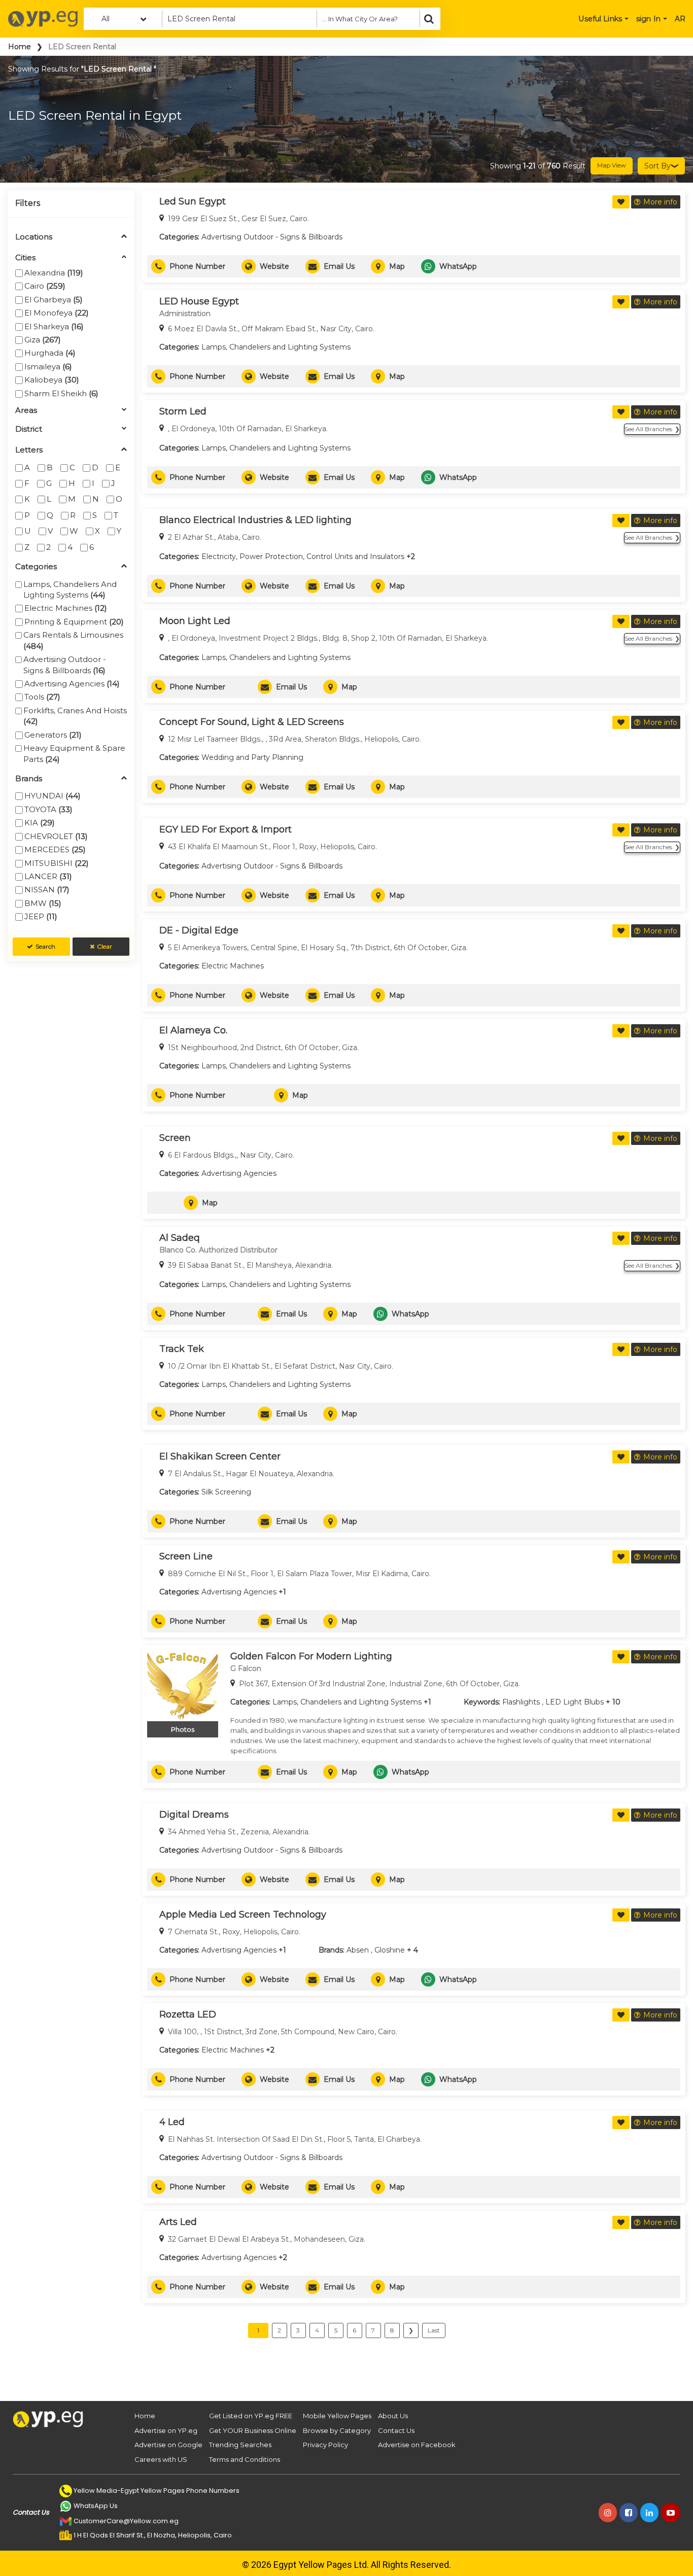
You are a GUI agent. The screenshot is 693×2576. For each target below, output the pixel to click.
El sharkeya (54, 326)
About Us (393, 2416)
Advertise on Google (168, 2445)
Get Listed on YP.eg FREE (251, 2416)
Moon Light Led (195, 621)
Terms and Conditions (245, 2459)
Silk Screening (226, 1492)
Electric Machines (66, 608)
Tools (42, 697)
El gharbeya (54, 300)
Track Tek (182, 1349)
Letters (29, 450)
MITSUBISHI (57, 863)
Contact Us (396, 2430)
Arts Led (178, 2222)
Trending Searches (240, 2445)
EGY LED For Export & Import (226, 829)
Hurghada (50, 353)
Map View (612, 165)
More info (660, 202)
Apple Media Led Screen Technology (243, 1914)
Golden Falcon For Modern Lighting (311, 1656)
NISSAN (47, 890)
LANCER (48, 876)
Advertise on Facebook (417, 2445)
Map (397, 266)
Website (274, 266)
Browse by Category (337, 2430)
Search (45, 946)
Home (20, 47)
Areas (26, 411)
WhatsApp (458, 266)
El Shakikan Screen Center (220, 1456)
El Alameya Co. (193, 1030)
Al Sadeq (180, 1238)
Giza (43, 340)
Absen (358, 1950)
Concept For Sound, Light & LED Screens (252, 722)
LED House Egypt (199, 301)
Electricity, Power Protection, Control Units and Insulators (303, 556)
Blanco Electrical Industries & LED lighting (255, 520)
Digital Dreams (194, 1815)
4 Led (172, 2122)
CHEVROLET (56, 836)
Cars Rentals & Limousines (73, 640)
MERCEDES (55, 849)
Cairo (45, 286)
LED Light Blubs (575, 1702)
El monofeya (57, 313)
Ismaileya (48, 367)
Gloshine (390, 1950)
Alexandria (54, 273)
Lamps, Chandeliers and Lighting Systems (70, 589)
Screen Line (186, 1556)
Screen (175, 1138)
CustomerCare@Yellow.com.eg (126, 2521)
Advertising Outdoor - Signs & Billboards (65, 665)
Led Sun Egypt (193, 201)
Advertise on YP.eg (166, 2430)
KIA (40, 823)
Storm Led (183, 411)
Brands (29, 779)
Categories (36, 567)
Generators (53, 735)
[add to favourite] (621, 202)
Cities (25, 258)
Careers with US (161, 2459)
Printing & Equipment (74, 622)
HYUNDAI (53, 796)
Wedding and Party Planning (252, 757)
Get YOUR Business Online (253, 2430)
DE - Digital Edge (199, 930)
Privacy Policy (325, 2445)
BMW (43, 903)
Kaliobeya (52, 380)
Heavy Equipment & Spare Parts (74, 753)
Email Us (339, 266)
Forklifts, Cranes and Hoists (75, 716)
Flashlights (521, 1702)
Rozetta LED (188, 2014)
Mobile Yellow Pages (337, 2416)
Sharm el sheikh (61, 393)
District (29, 429)
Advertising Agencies (72, 684)
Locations (34, 237)
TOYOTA (48, 809)
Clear (105, 946)
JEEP (41, 916)
